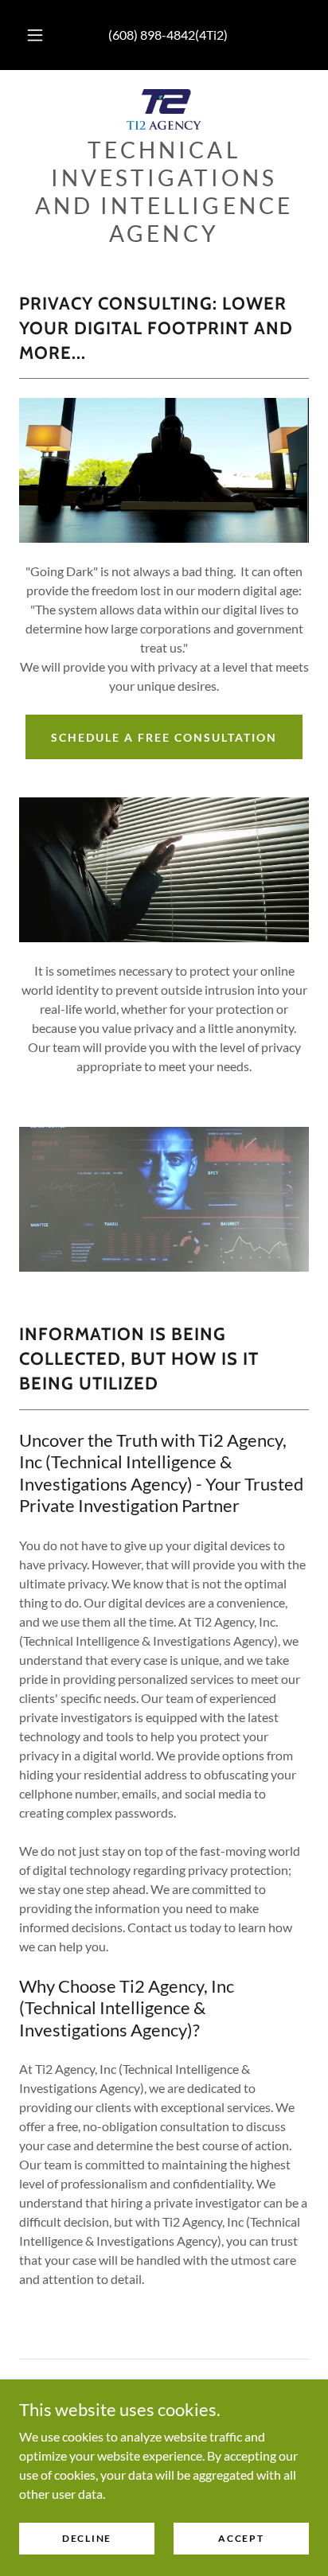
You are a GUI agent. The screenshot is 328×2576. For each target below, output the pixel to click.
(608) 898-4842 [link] (152, 35)
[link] (164, 109)
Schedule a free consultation (164, 737)
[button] (35, 35)
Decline (87, 2538)
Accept (241, 2538)
